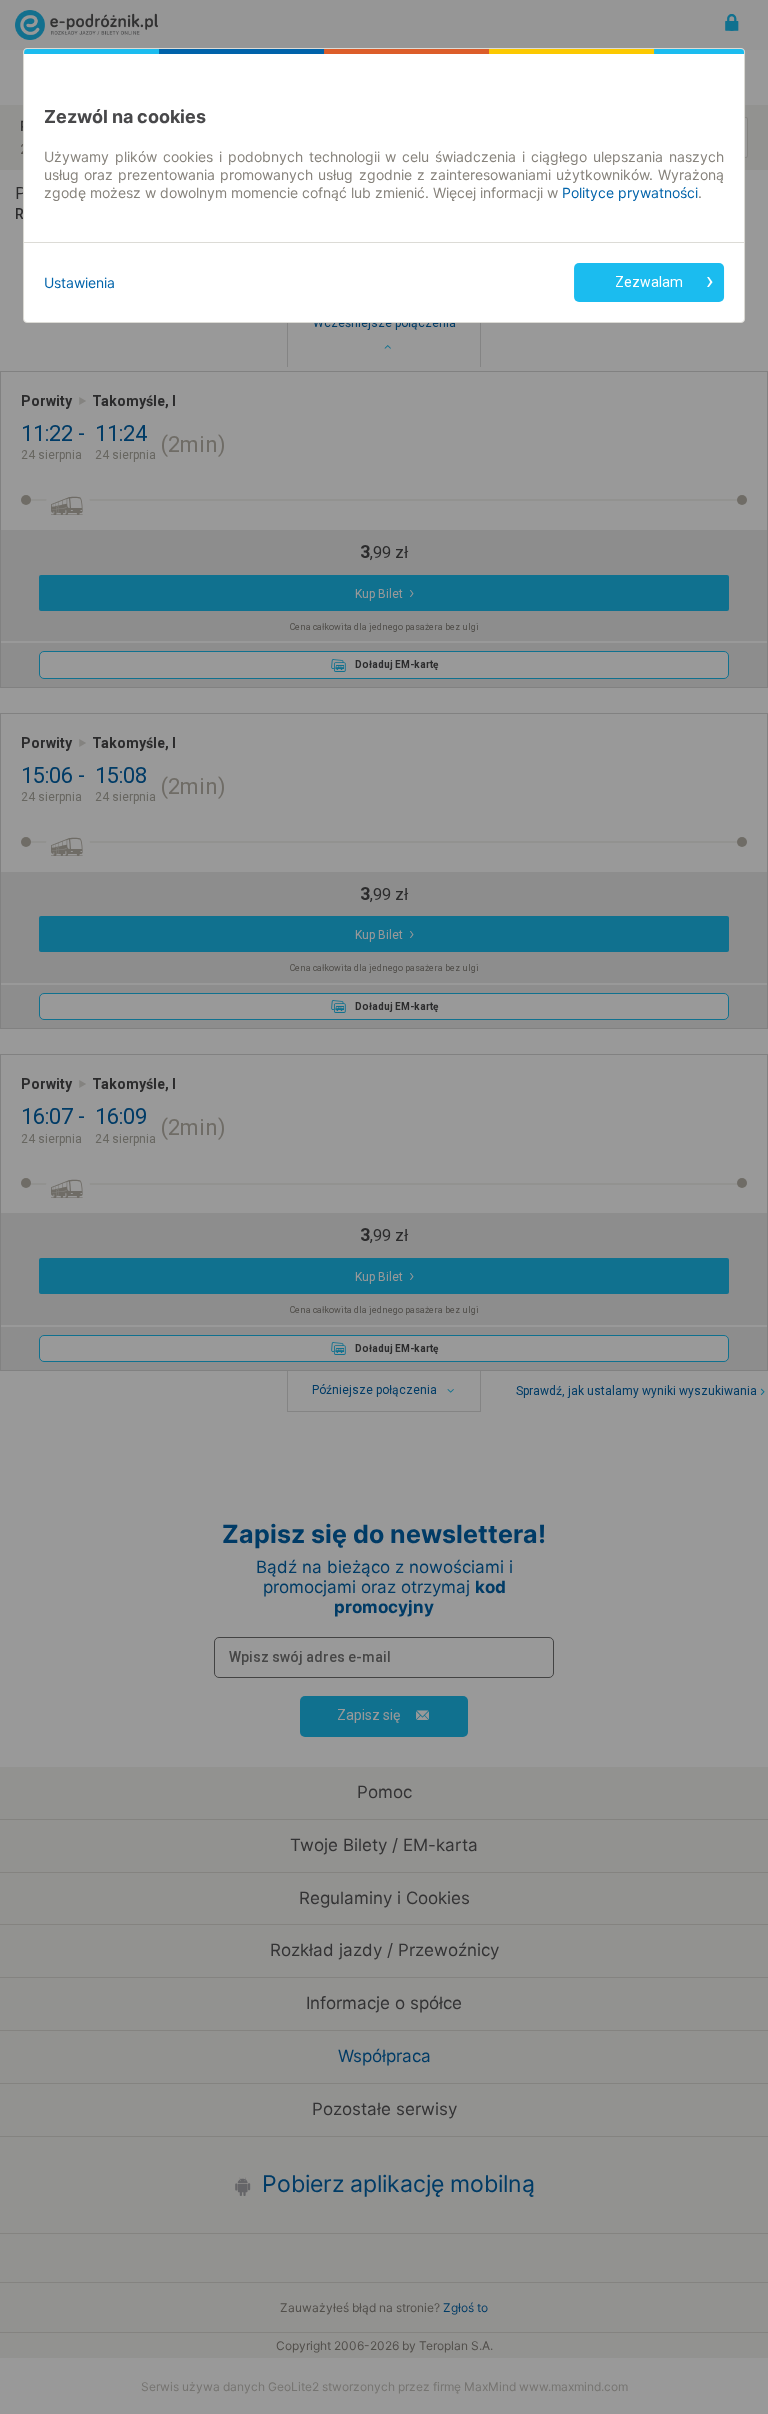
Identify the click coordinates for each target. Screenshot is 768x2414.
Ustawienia (79, 282)
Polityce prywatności (630, 192)
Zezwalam (649, 282)
